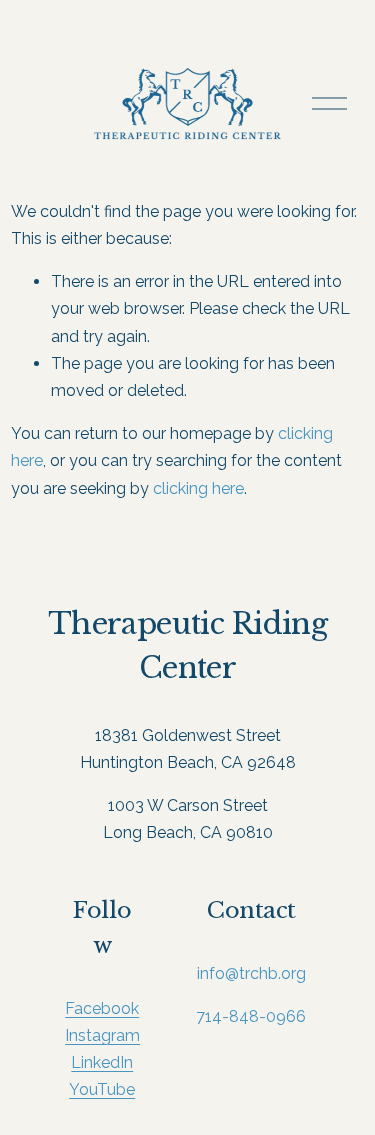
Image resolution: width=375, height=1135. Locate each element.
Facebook (102, 1008)
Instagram (102, 1035)
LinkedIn (102, 1062)
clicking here (198, 488)
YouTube (102, 1089)
